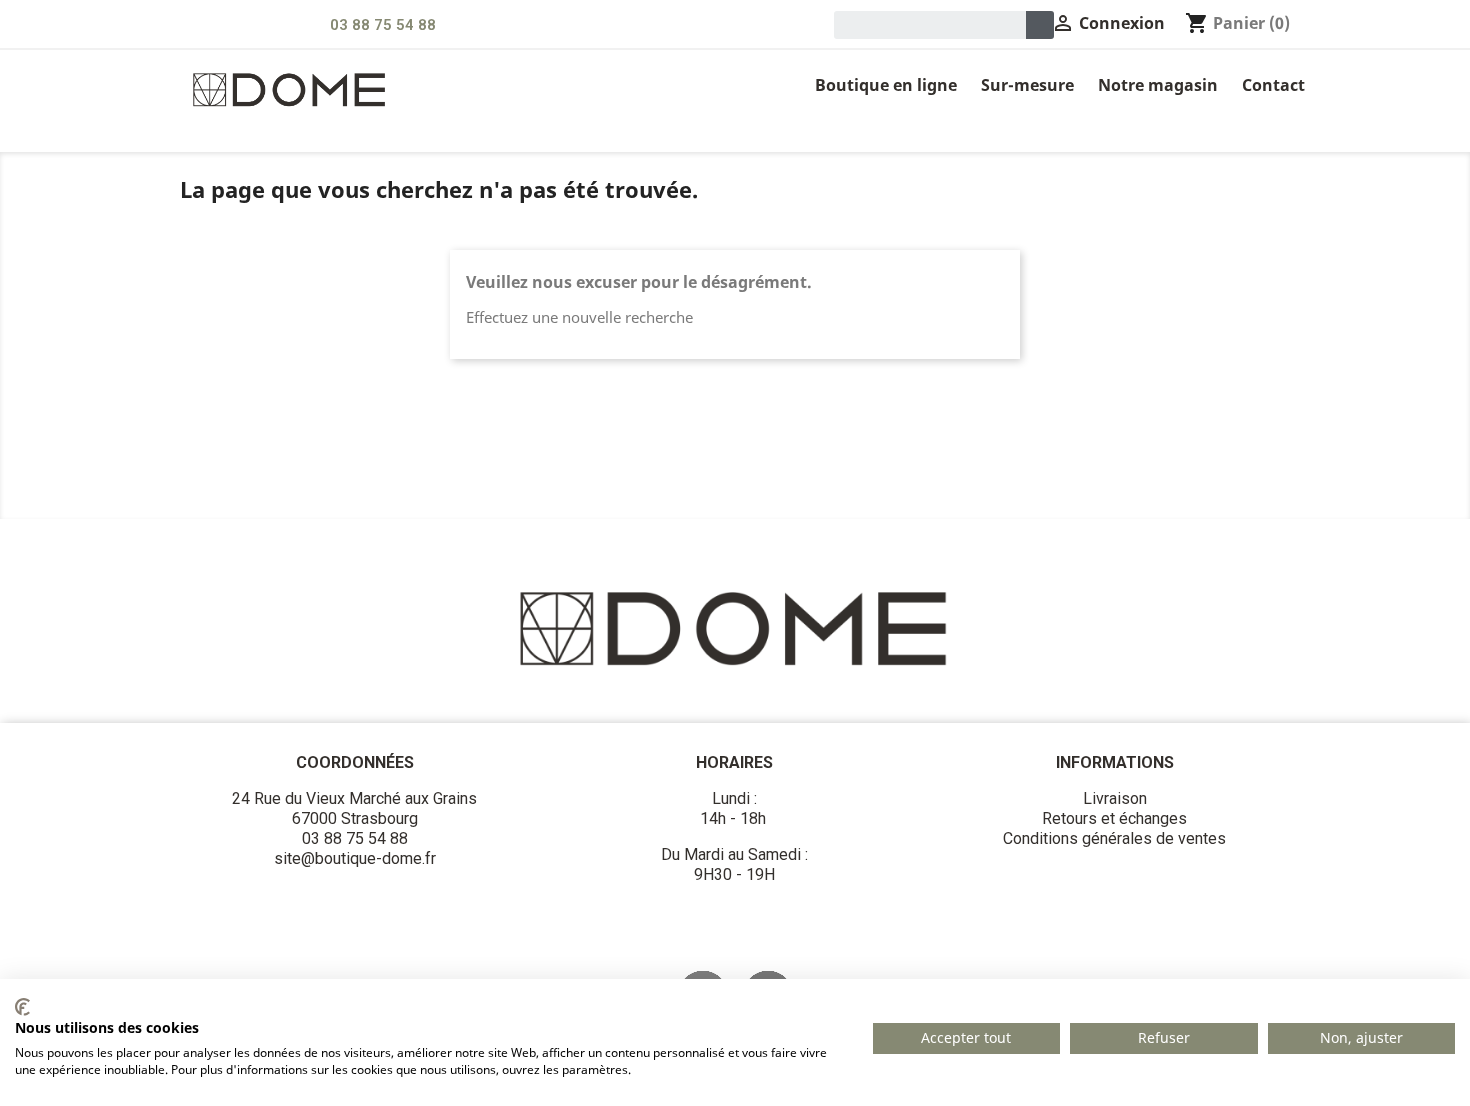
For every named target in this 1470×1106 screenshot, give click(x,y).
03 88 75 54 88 (383, 25)
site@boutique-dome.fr (355, 858)
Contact (1273, 85)
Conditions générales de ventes (1114, 838)
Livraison (1115, 798)
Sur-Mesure (1027, 85)
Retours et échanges (1114, 818)
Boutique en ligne (886, 85)
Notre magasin (1158, 85)
